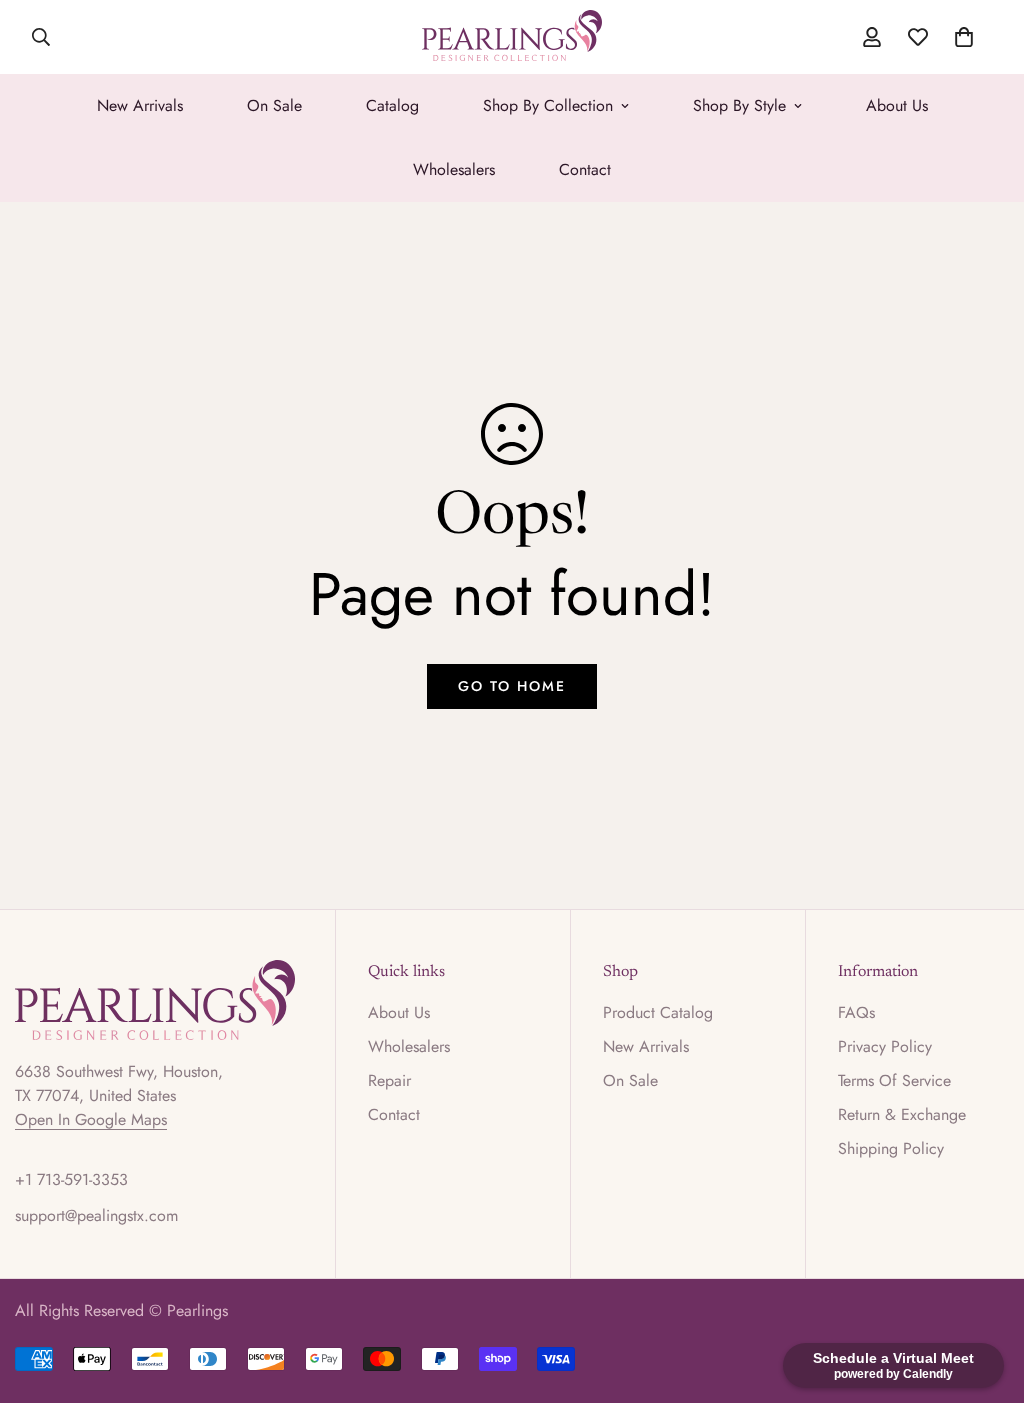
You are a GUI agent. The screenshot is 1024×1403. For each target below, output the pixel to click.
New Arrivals (140, 105)
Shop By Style (739, 105)
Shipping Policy (891, 1148)
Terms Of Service (894, 1080)
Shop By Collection (548, 105)
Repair (389, 1080)
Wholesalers (454, 169)
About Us (897, 105)
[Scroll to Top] (985, 1294)
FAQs (856, 1012)
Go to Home (512, 686)
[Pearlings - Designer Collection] (512, 37)
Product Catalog (658, 1012)
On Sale (274, 105)
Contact (585, 169)
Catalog (392, 105)
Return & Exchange (902, 1114)
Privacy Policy (885, 1046)
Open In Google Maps (91, 1119)
